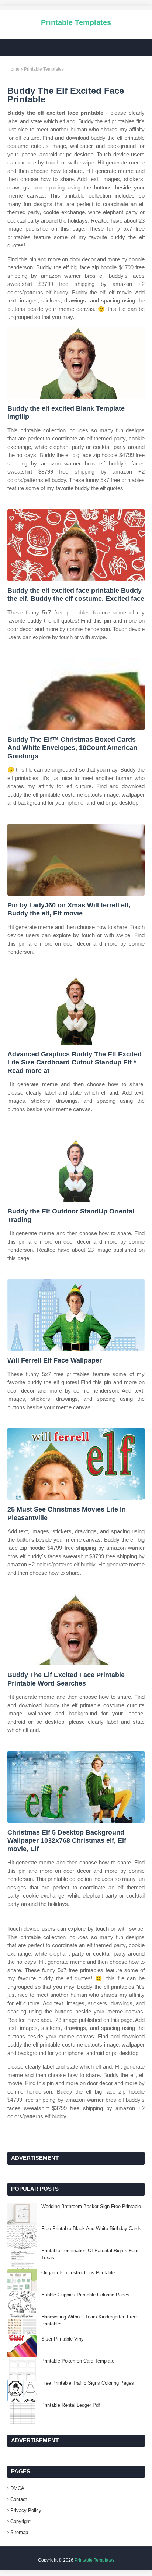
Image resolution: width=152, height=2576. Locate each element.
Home (13, 69)
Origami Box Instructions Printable (78, 2273)
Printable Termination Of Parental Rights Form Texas (91, 2254)
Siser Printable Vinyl (63, 2339)
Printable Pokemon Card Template (78, 2361)
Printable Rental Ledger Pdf (71, 2405)
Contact (19, 2499)
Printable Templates (76, 22)
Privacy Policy (26, 2510)
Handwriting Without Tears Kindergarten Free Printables (89, 2320)
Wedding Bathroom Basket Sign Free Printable (91, 2206)
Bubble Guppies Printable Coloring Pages (85, 2295)
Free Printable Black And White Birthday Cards (91, 2228)
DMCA (17, 2488)
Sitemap (19, 2532)
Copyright (20, 2521)
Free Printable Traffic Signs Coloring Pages (88, 2383)
